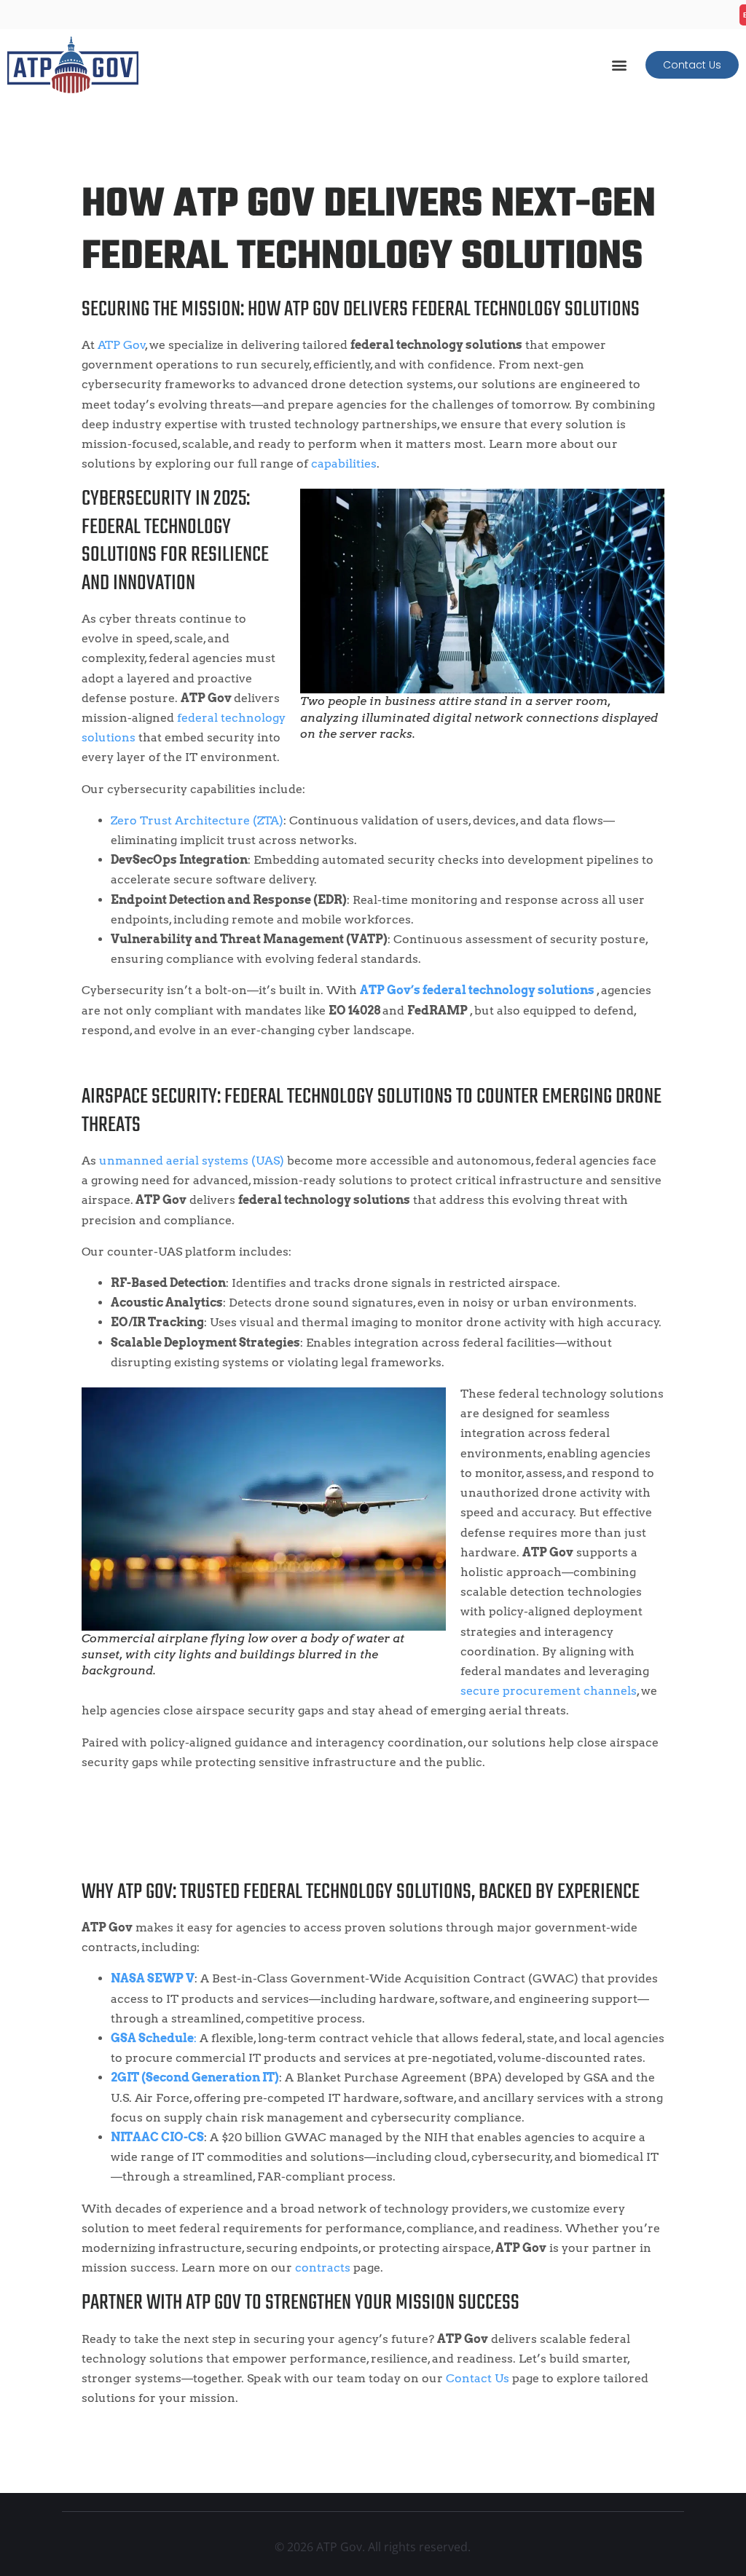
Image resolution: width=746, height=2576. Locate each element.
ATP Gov (122, 345)
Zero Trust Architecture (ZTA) (197, 820)
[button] (619, 64)
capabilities (344, 464)
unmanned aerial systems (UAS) (192, 1161)
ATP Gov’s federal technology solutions (477, 990)
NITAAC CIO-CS (157, 2137)
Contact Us (478, 2378)
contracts (323, 2268)
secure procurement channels (549, 1691)
